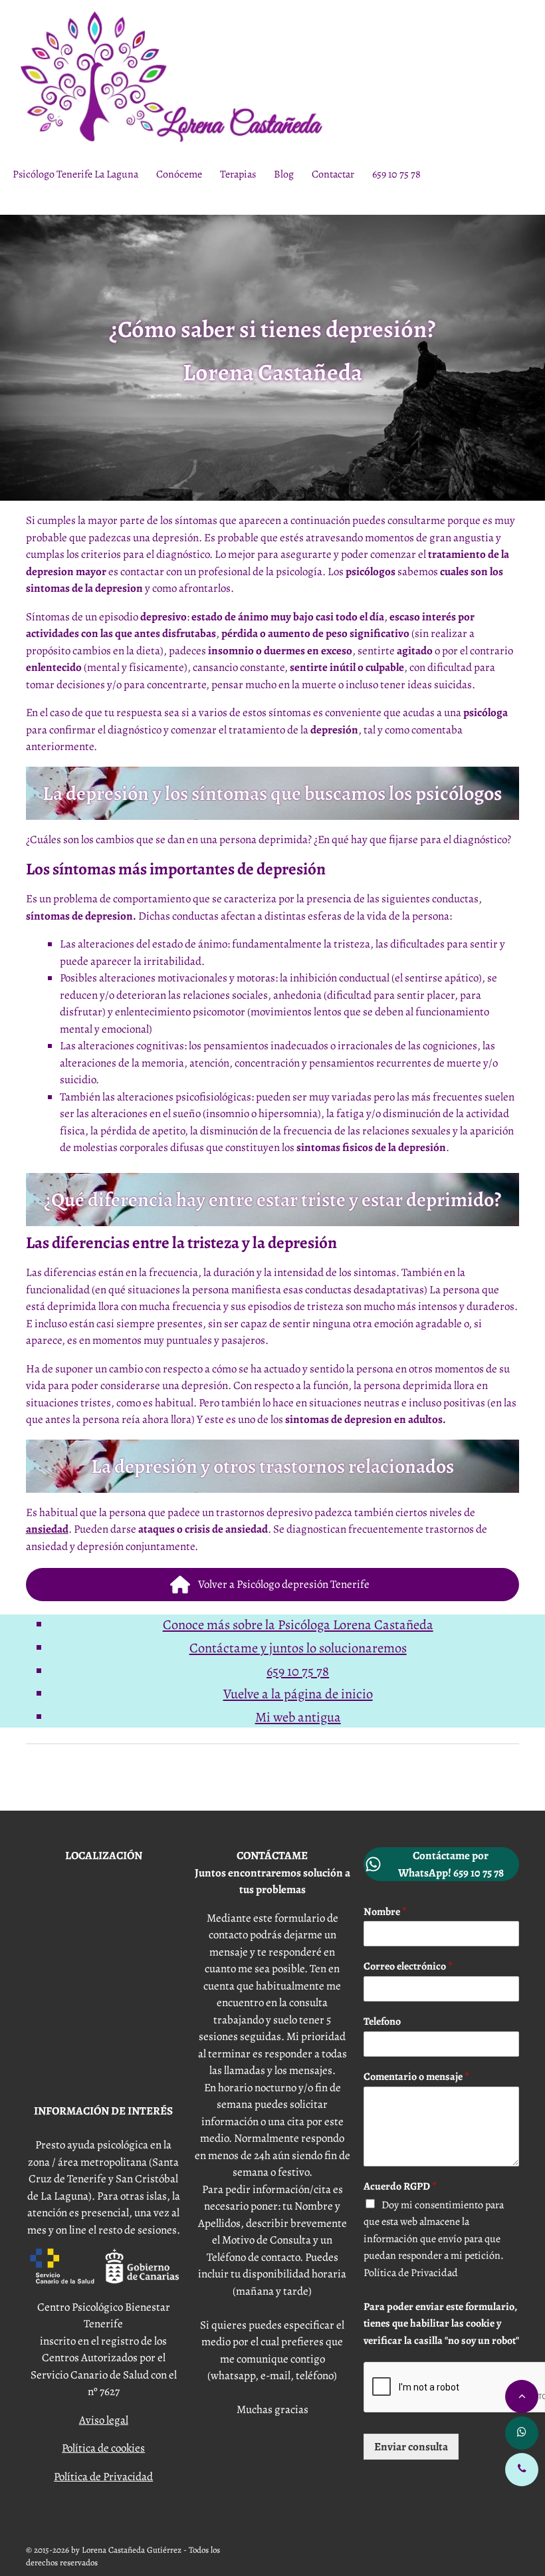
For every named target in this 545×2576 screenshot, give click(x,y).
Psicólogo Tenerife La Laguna (75, 174)
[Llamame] (522, 2470)
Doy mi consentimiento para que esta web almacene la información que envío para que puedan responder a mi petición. (441, 2273)
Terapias (238, 174)
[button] (273, 1585)
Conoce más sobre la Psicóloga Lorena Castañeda (298, 1624)
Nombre (385, 1912)
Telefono (382, 2022)
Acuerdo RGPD (400, 2187)
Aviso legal (104, 2420)
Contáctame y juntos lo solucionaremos (298, 1648)
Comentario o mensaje (416, 2077)
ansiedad (47, 1529)
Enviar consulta (411, 2447)
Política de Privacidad (103, 2477)
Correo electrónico (408, 1967)
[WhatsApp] (522, 2433)
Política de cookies (103, 2448)
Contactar (333, 174)
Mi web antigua (298, 1717)
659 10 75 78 (396, 174)
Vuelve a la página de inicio (298, 1694)
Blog (284, 174)
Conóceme (179, 174)
